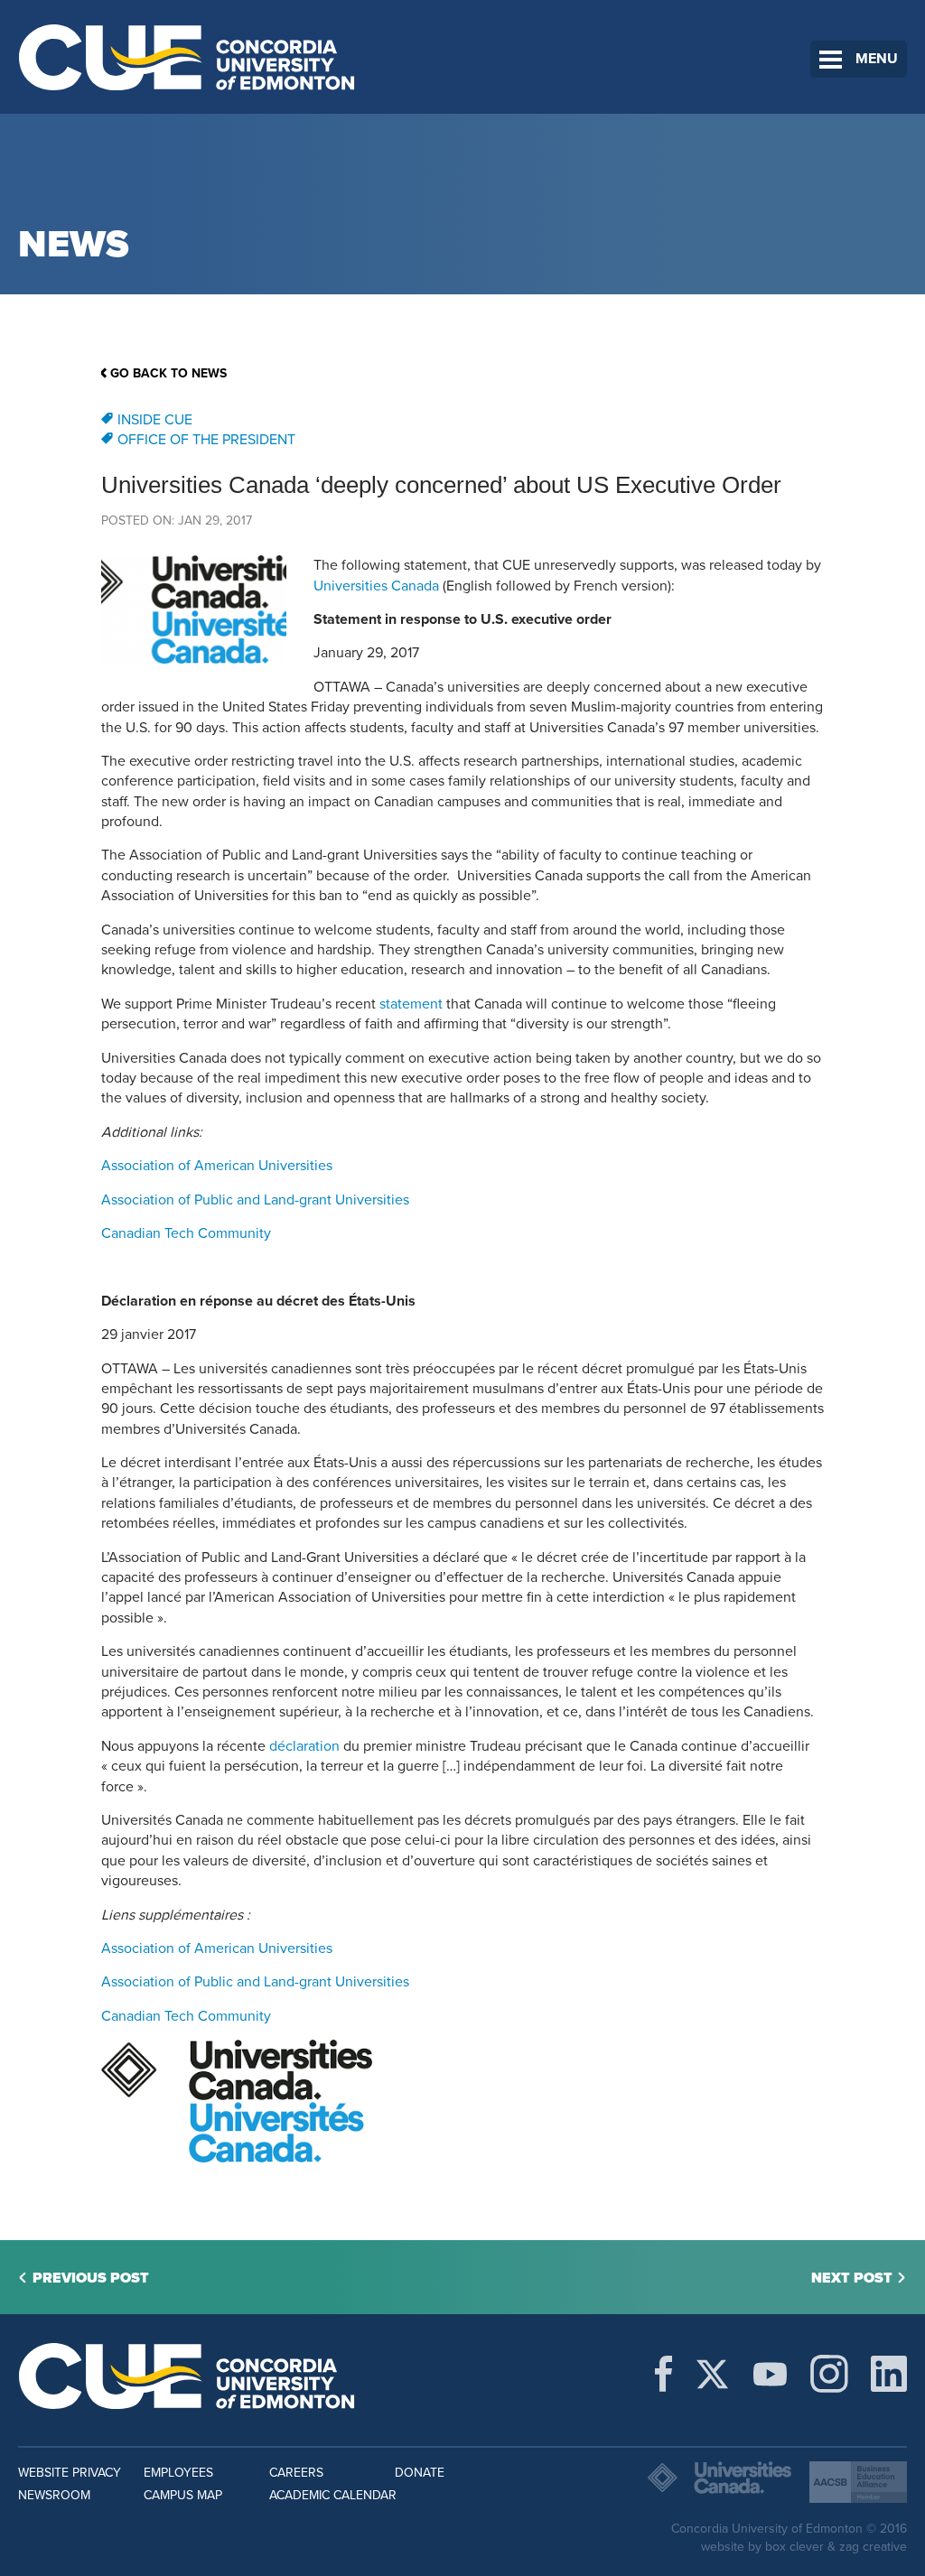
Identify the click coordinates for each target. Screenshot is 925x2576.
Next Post (852, 2278)
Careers (296, 2473)
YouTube (770, 2374)
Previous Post (91, 2278)
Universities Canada (376, 586)
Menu (877, 59)
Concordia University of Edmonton (187, 57)
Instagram (829, 2374)
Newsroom (54, 2495)
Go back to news (168, 373)
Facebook (663, 2374)
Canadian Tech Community (186, 1233)
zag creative (873, 2547)
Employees (178, 2473)
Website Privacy (70, 2473)
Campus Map (183, 2495)
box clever (794, 2547)
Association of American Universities (217, 1166)
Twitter (712, 2374)
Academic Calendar (333, 2495)
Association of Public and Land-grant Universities (255, 1200)
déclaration (304, 1746)
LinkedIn (889, 2374)
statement (411, 1004)
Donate (420, 2473)
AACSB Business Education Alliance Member (858, 2482)
